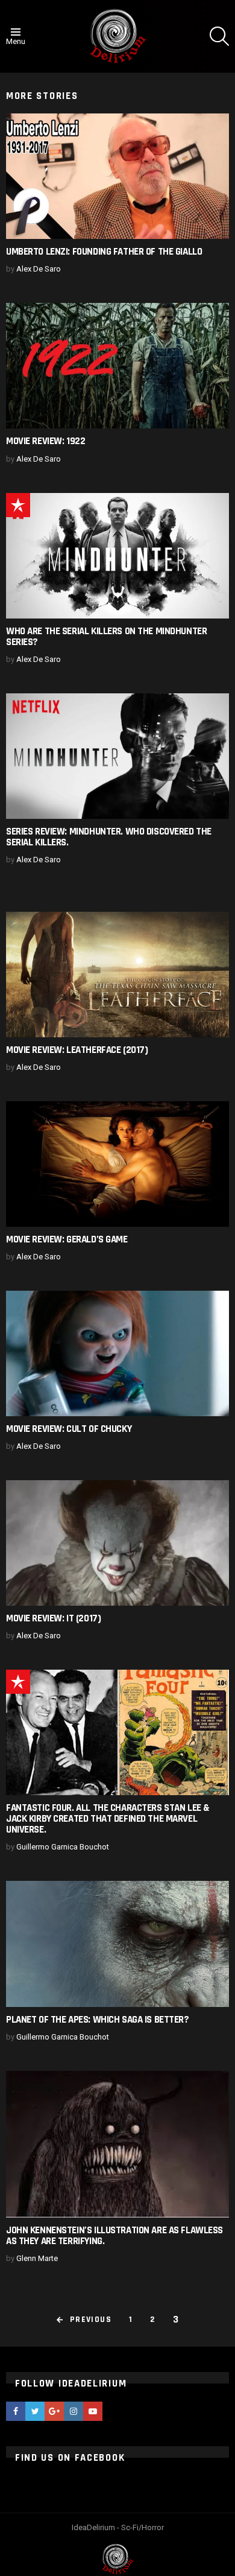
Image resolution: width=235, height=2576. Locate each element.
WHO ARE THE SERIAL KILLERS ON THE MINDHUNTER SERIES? (106, 637)
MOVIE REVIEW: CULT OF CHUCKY (69, 1429)
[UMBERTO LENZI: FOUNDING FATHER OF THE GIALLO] (117, 176)
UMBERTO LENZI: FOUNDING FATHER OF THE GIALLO (104, 252)
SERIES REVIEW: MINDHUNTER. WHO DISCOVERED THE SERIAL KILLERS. (109, 837)
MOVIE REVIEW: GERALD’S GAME (67, 1239)
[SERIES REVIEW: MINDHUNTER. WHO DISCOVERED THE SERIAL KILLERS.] (117, 756)
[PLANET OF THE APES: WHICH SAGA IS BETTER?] (117, 1944)
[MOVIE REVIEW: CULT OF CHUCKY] (117, 1353)
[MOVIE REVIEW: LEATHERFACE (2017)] (117, 975)
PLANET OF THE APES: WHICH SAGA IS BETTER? (98, 2020)
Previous (91, 2320)
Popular (18, 505)
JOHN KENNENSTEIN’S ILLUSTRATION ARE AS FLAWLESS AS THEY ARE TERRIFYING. (114, 2236)
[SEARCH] (219, 36)
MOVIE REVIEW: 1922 (45, 441)
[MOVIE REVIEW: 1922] (117, 366)
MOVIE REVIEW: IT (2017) (53, 1618)
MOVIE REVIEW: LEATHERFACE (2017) (77, 1050)
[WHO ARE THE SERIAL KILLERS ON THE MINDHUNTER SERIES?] (117, 556)
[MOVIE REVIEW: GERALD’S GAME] (117, 1164)
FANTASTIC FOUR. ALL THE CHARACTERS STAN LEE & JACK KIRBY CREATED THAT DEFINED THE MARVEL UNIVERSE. (108, 1819)
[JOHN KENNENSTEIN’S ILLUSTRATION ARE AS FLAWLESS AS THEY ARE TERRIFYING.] (117, 2144)
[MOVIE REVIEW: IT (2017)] (117, 1543)
